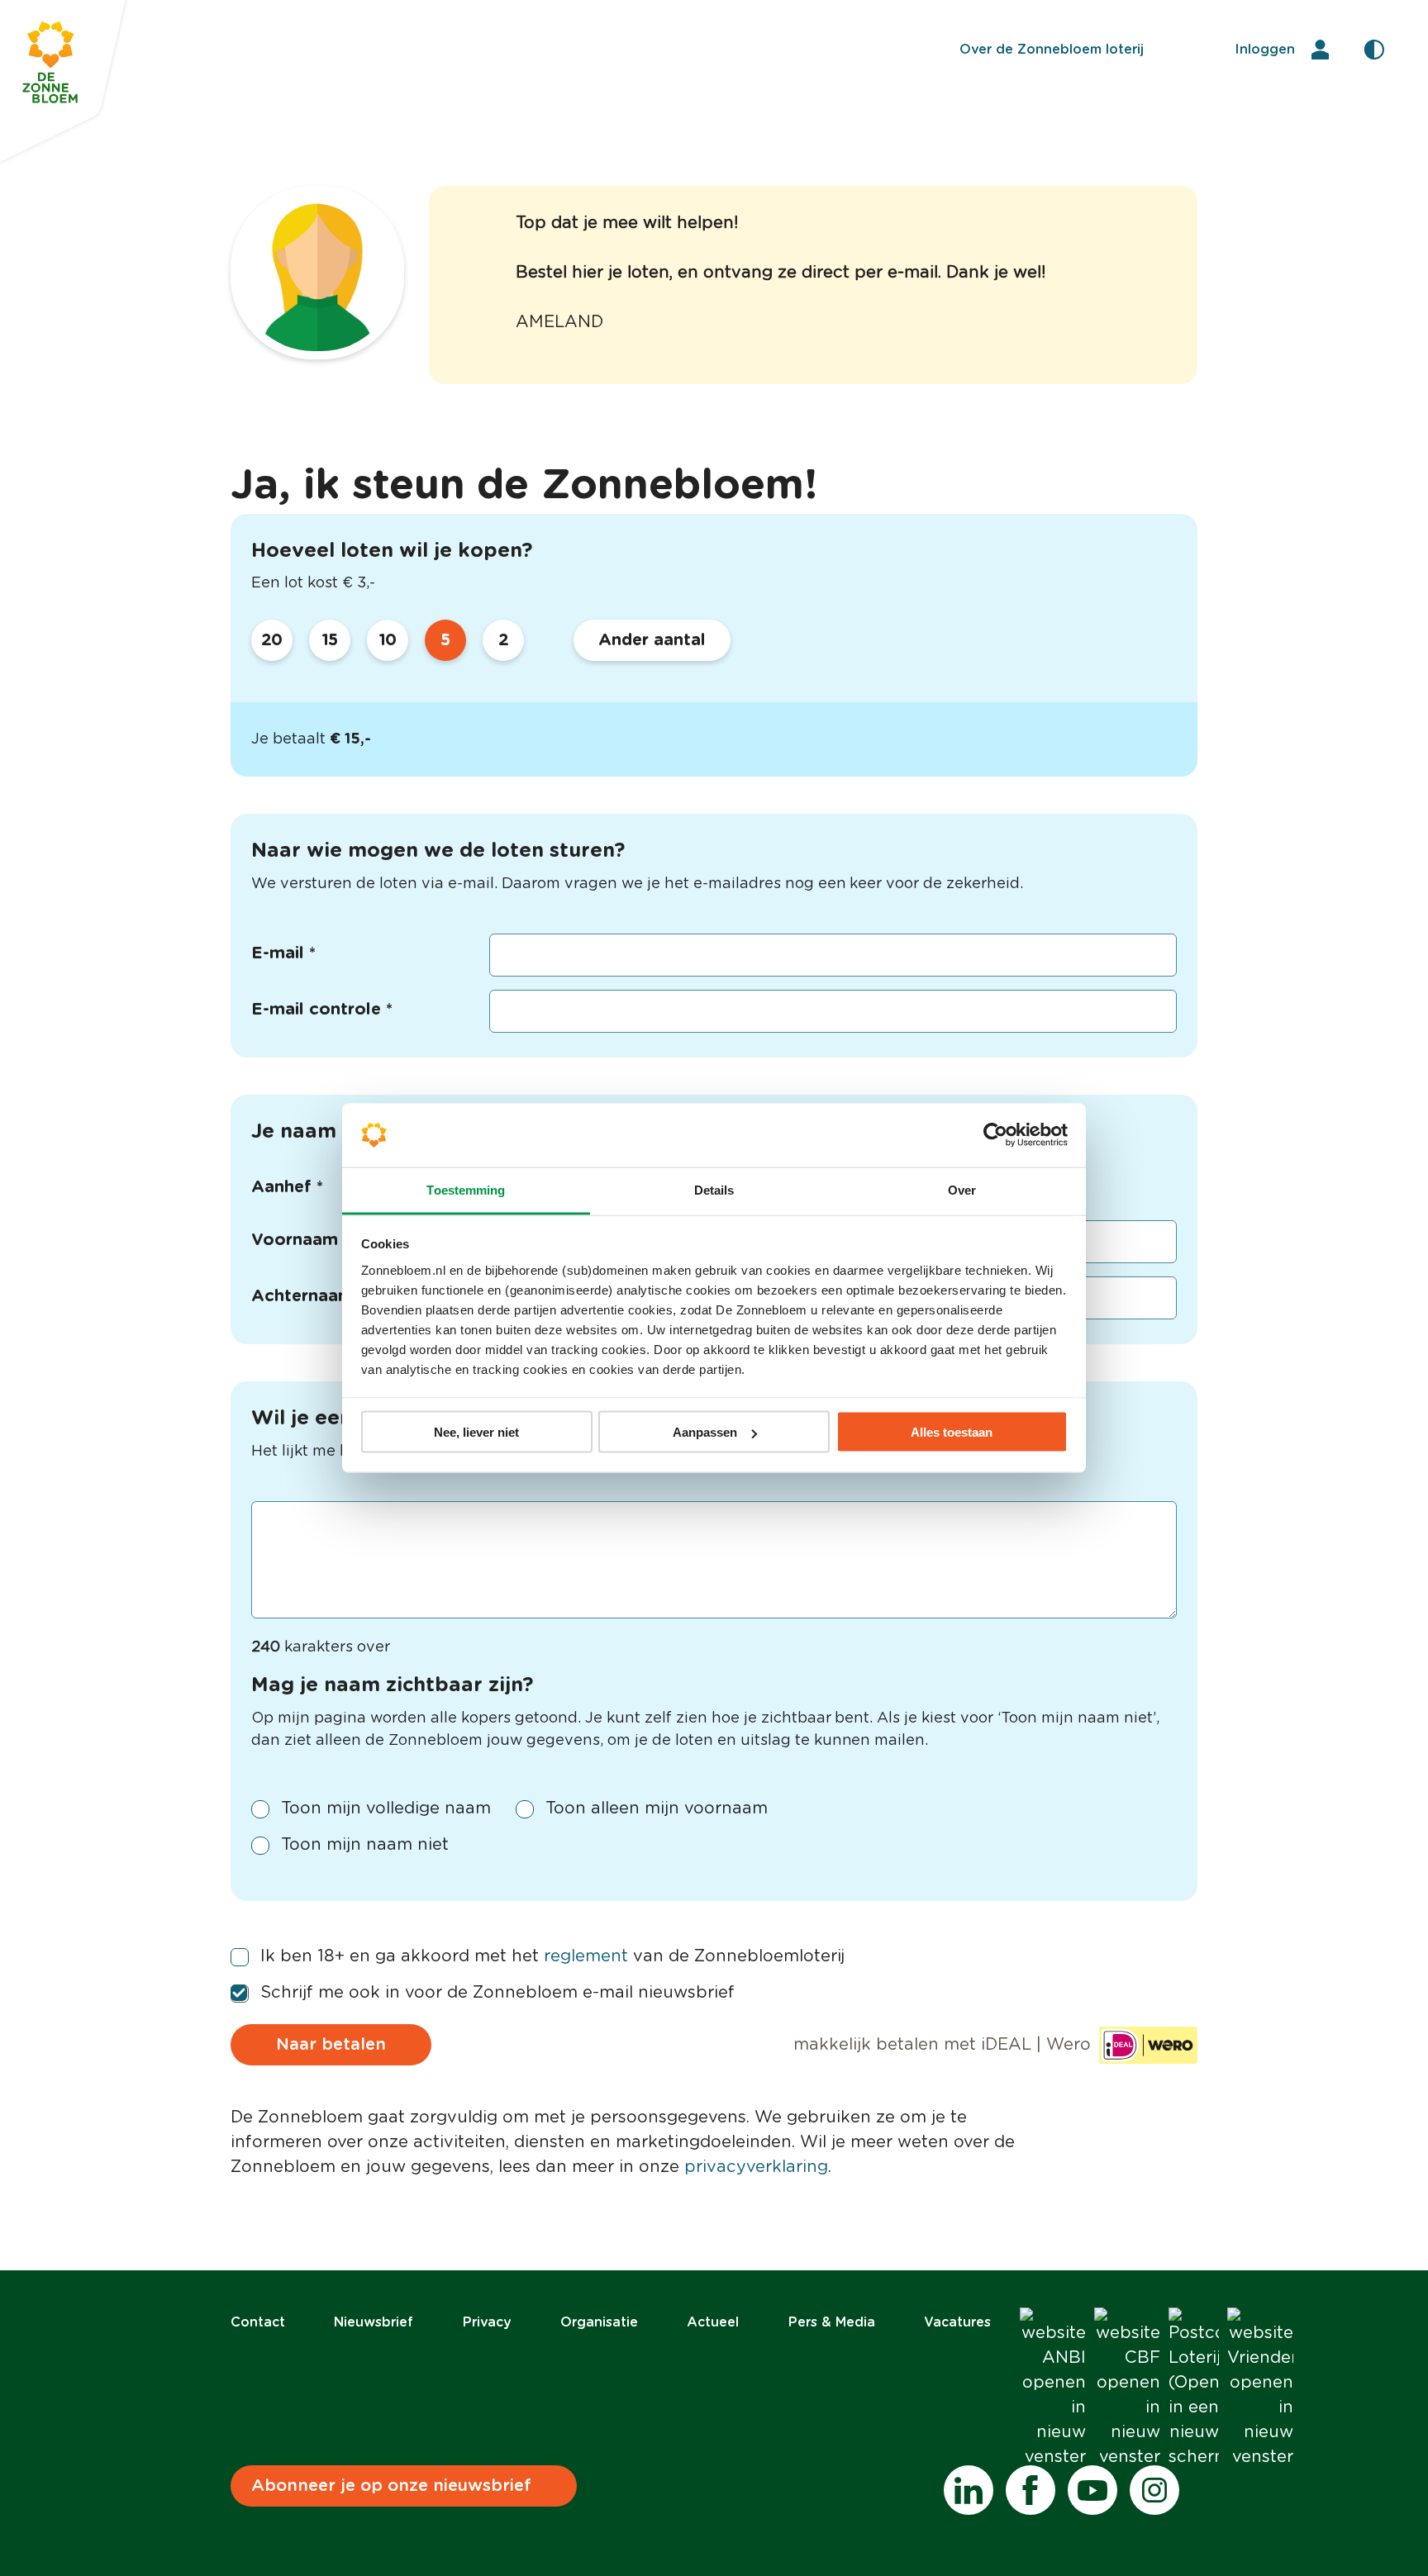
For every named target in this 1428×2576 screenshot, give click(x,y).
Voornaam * (300, 1240)
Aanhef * (287, 1187)
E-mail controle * (322, 1010)
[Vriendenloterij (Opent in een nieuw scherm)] (1260, 2388)
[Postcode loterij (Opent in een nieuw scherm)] (1194, 2388)
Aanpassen (705, 1432)
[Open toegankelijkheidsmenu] (1374, 50)
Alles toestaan (952, 1432)
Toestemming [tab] (466, 1189)
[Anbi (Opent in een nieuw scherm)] (1053, 2388)
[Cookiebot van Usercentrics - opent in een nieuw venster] (995, 1135)
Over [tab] (962, 1189)
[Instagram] (1154, 2490)
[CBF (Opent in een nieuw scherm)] (1127, 2388)
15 (330, 640)
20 (272, 640)
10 (388, 640)
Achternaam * (308, 1296)
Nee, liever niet (476, 1432)
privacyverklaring (756, 2167)
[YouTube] (1092, 2490)
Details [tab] (714, 1189)
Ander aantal (652, 640)
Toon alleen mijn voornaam (657, 1808)
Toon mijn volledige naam (386, 1808)
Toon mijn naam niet (365, 1845)
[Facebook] (1031, 2490)
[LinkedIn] (969, 2490)
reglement (586, 1956)
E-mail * (283, 953)
